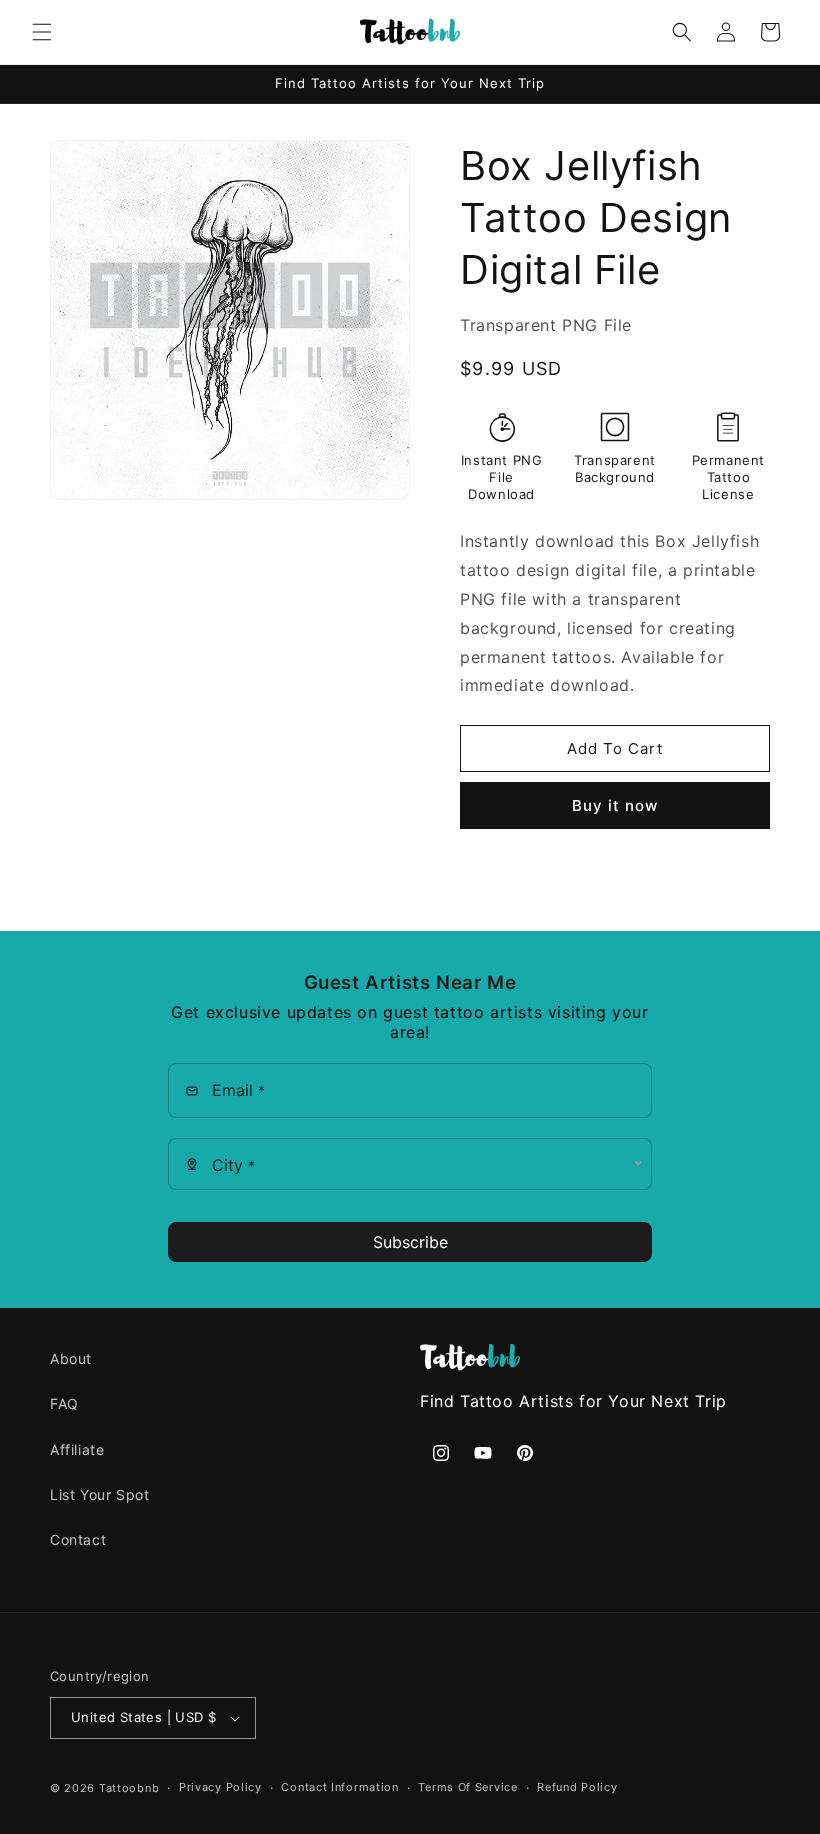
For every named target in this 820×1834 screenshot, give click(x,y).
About (71, 1358)
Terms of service (467, 1787)
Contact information (339, 1787)
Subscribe (410, 1242)
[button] (42, 32)
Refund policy (577, 1787)
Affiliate (77, 1449)
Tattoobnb (129, 1788)
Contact (78, 1539)
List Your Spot (99, 1494)
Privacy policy (220, 1787)
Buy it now (615, 805)
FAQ (64, 1403)
